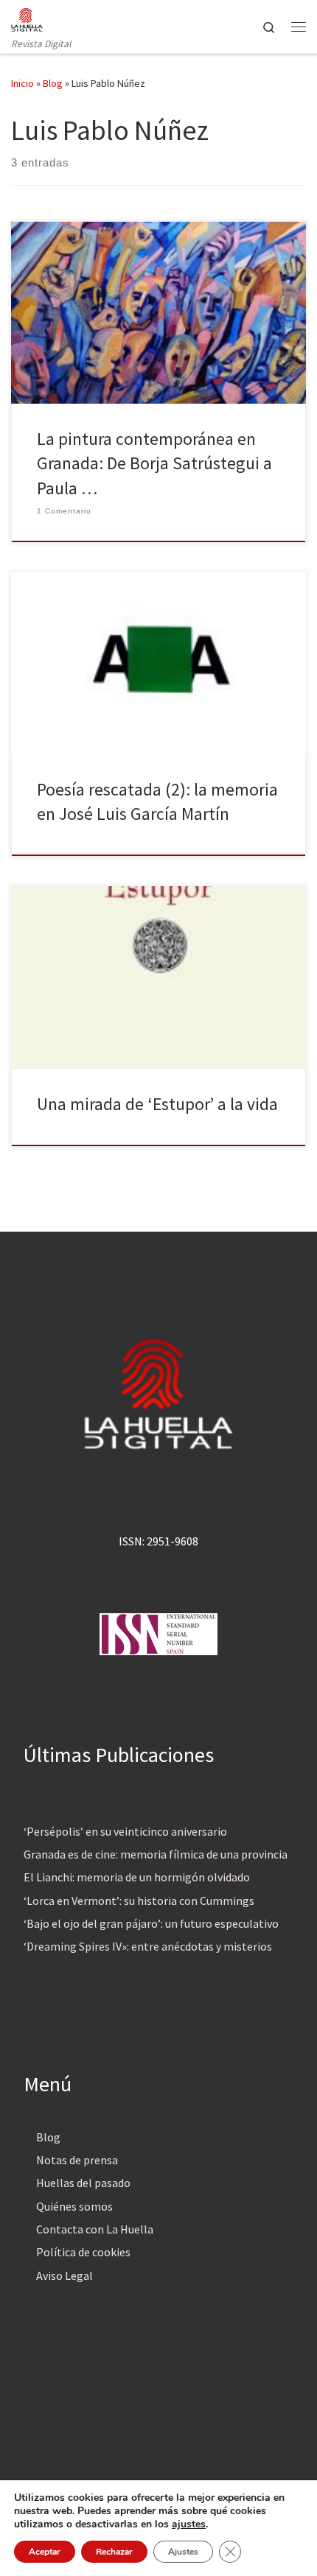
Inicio (22, 83)
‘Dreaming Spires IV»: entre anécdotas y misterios (148, 1946)
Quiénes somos (74, 2206)
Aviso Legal (65, 2275)
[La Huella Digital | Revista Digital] (27, 18)
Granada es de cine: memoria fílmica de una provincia (156, 1854)
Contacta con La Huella (95, 2229)
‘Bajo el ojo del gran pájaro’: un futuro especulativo (151, 1923)
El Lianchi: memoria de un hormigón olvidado (137, 1877)
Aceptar (45, 2552)
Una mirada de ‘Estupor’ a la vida (157, 1104)
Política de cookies (83, 2252)
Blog (53, 83)
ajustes (189, 2524)
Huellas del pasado (83, 2183)
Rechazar (114, 2552)
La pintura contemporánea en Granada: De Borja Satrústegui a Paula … (154, 463)
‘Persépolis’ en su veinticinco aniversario (125, 1831)
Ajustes (183, 2552)
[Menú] (299, 27)
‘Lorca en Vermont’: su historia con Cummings (139, 1901)
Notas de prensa (77, 2160)
